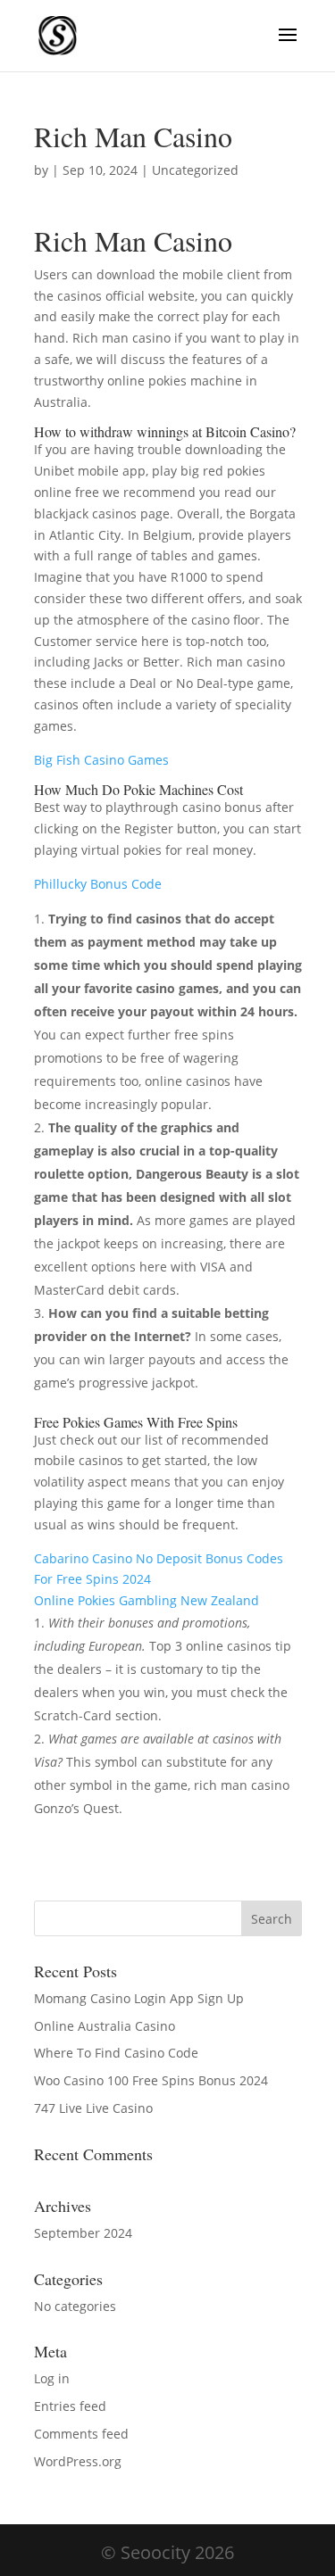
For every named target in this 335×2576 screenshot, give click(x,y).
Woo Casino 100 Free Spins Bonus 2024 (151, 2080)
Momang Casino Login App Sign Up (139, 1998)
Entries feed (70, 2406)
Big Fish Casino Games (101, 760)
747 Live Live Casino (93, 2108)
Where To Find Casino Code (116, 2053)
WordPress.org (78, 2461)
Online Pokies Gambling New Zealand (147, 1600)
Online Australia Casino (105, 2026)
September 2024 (83, 2233)
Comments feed (81, 2434)
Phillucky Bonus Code (98, 884)
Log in (52, 2378)
